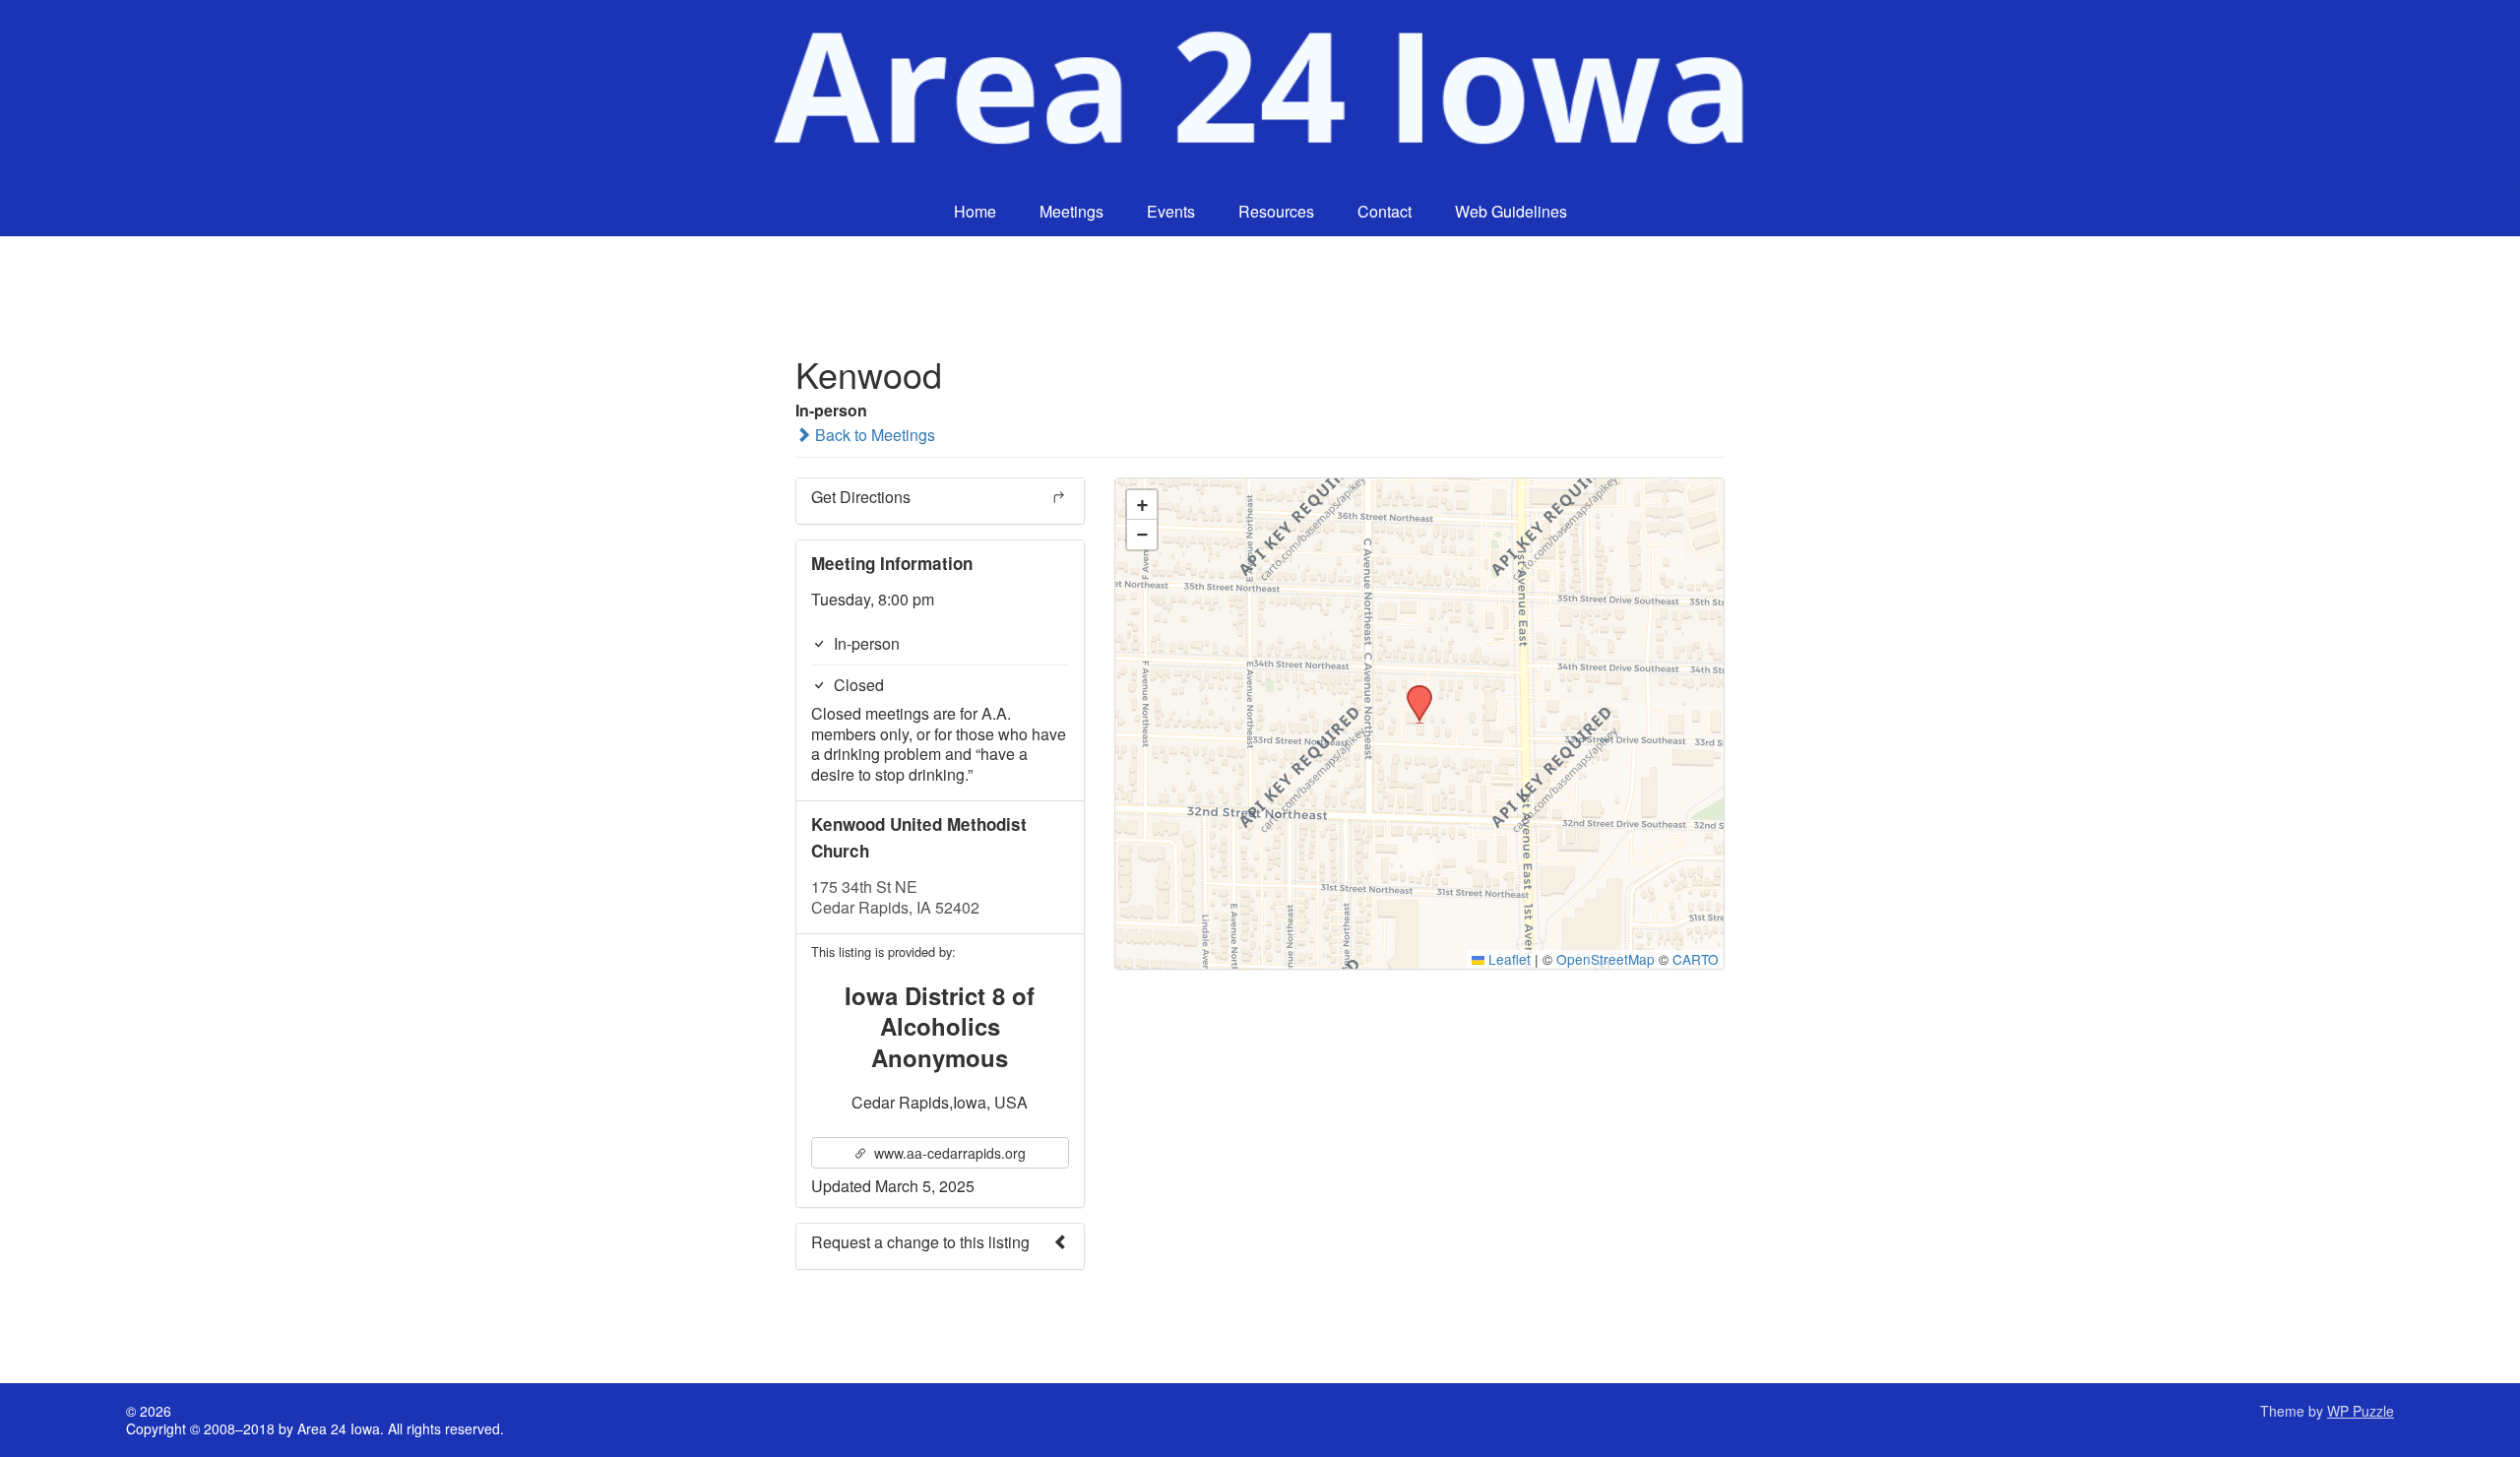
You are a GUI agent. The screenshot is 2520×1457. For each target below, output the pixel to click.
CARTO (1696, 959)
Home (975, 211)
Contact (1385, 211)
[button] (1413, 691)
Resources (1276, 211)
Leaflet (1508, 959)
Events (1171, 211)
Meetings (1071, 211)
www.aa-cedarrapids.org (948, 1153)
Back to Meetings (873, 435)
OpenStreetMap (1606, 959)
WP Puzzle (2361, 1411)
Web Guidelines (1511, 211)
